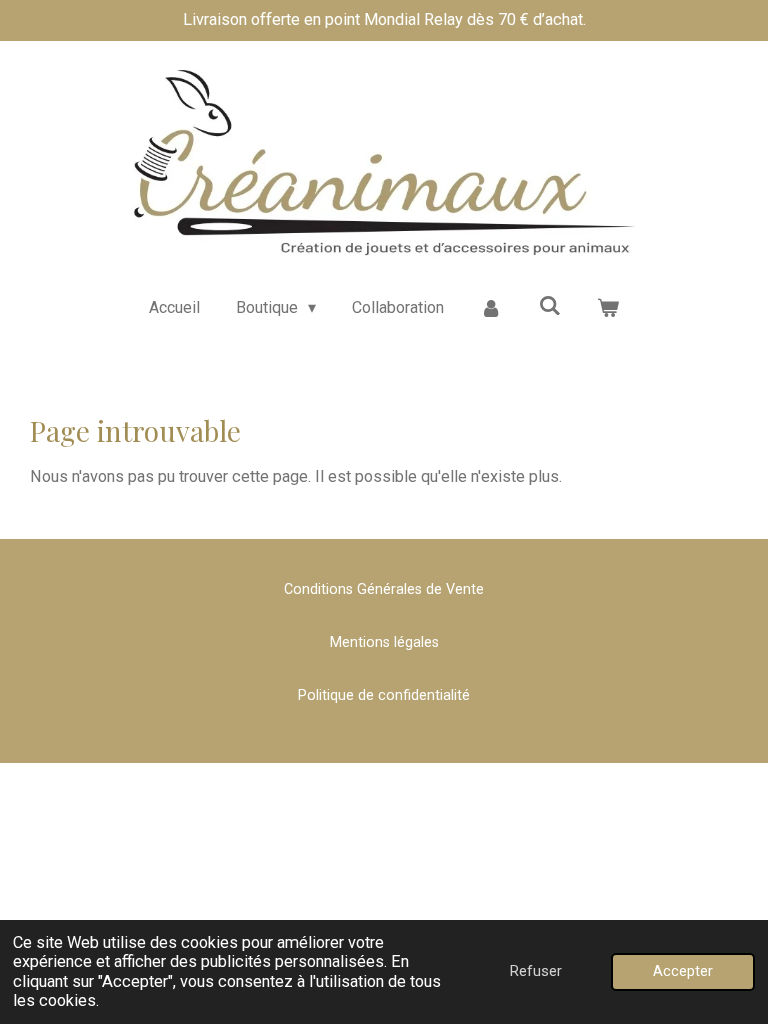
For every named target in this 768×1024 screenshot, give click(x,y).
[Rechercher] (550, 305)
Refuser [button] (536, 971)
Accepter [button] (683, 971)
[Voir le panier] (608, 308)
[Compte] (491, 308)
